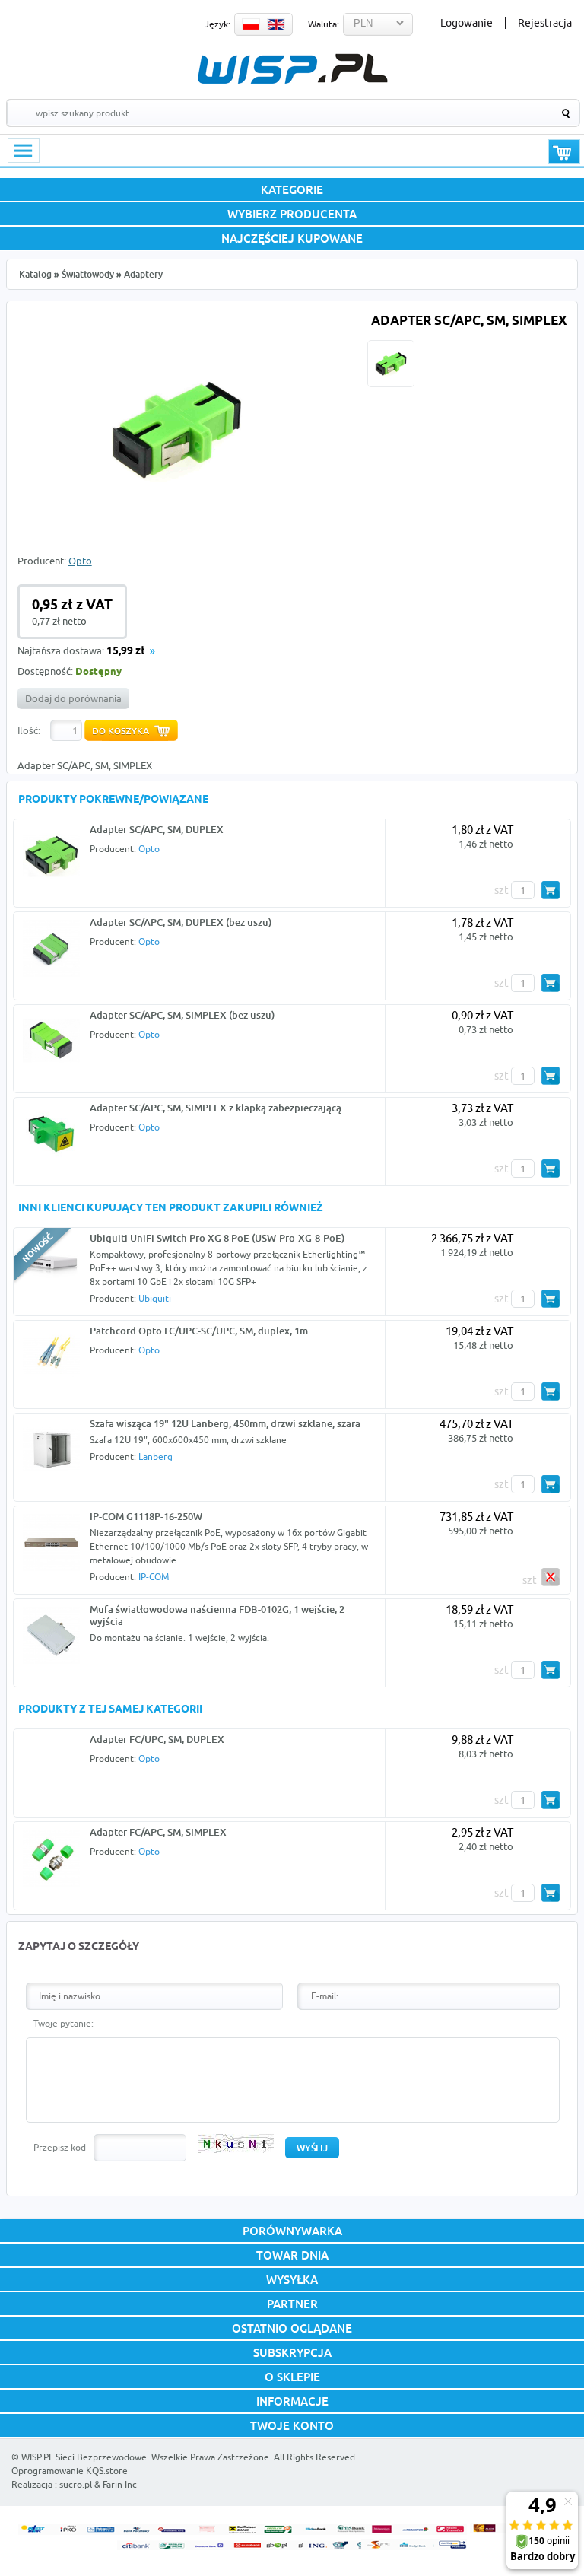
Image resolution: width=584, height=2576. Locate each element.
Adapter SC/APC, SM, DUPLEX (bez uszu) (181, 922)
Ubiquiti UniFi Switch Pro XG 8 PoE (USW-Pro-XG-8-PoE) (217, 1238)
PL (251, 24)
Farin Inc (120, 2484)
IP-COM (154, 1577)
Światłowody (88, 274)
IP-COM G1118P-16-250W (146, 1516)
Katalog (35, 274)
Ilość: (29, 730)
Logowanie (467, 23)
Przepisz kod (60, 2147)
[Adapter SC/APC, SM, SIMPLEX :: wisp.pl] (176, 520)
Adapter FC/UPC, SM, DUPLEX (157, 1739)
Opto (80, 561)
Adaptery (143, 274)
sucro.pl (76, 2484)
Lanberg (156, 1457)
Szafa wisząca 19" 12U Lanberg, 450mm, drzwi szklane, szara (225, 1423)
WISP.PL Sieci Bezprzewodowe (84, 2457)
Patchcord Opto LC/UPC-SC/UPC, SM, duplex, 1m (199, 1331)
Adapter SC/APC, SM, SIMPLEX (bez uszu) (182, 1015)
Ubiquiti (155, 1298)
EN (276, 24)
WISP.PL (292, 69)
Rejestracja (545, 23)
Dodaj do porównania (73, 698)
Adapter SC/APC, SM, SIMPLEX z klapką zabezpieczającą (216, 1108)
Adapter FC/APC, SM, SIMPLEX (158, 1832)
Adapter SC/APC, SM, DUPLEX (157, 829)
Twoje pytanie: (63, 2023)
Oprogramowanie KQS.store (70, 2471)
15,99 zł (125, 652)
